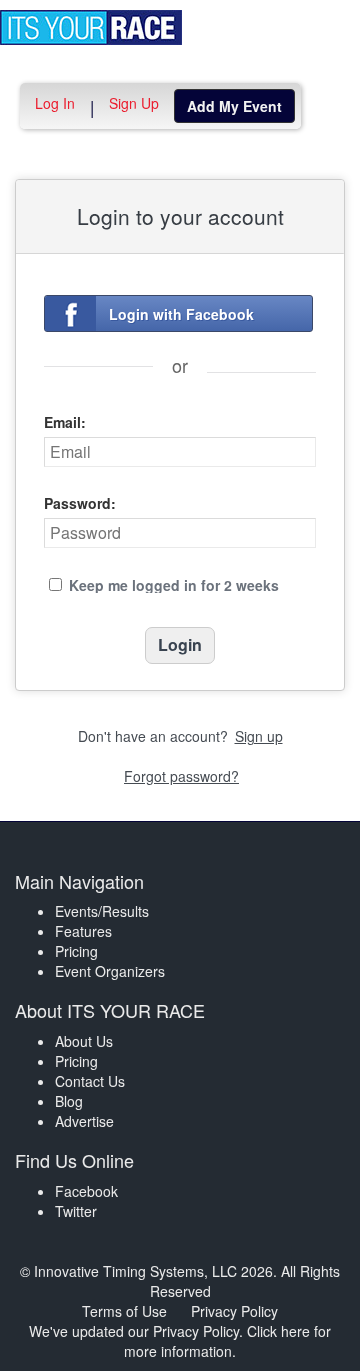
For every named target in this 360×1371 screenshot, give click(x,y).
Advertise (84, 1121)
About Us (84, 1041)
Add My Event (234, 106)
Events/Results (102, 911)
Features (83, 931)
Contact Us (90, 1081)
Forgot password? (181, 776)
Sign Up (134, 103)
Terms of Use (124, 1311)
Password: (80, 503)
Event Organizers (110, 971)
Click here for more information (227, 1341)
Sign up (259, 736)
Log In (55, 103)
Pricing (76, 951)
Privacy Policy (234, 1311)
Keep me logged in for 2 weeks (174, 585)
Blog (69, 1101)
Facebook (86, 1191)
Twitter (76, 1211)
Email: (65, 422)
